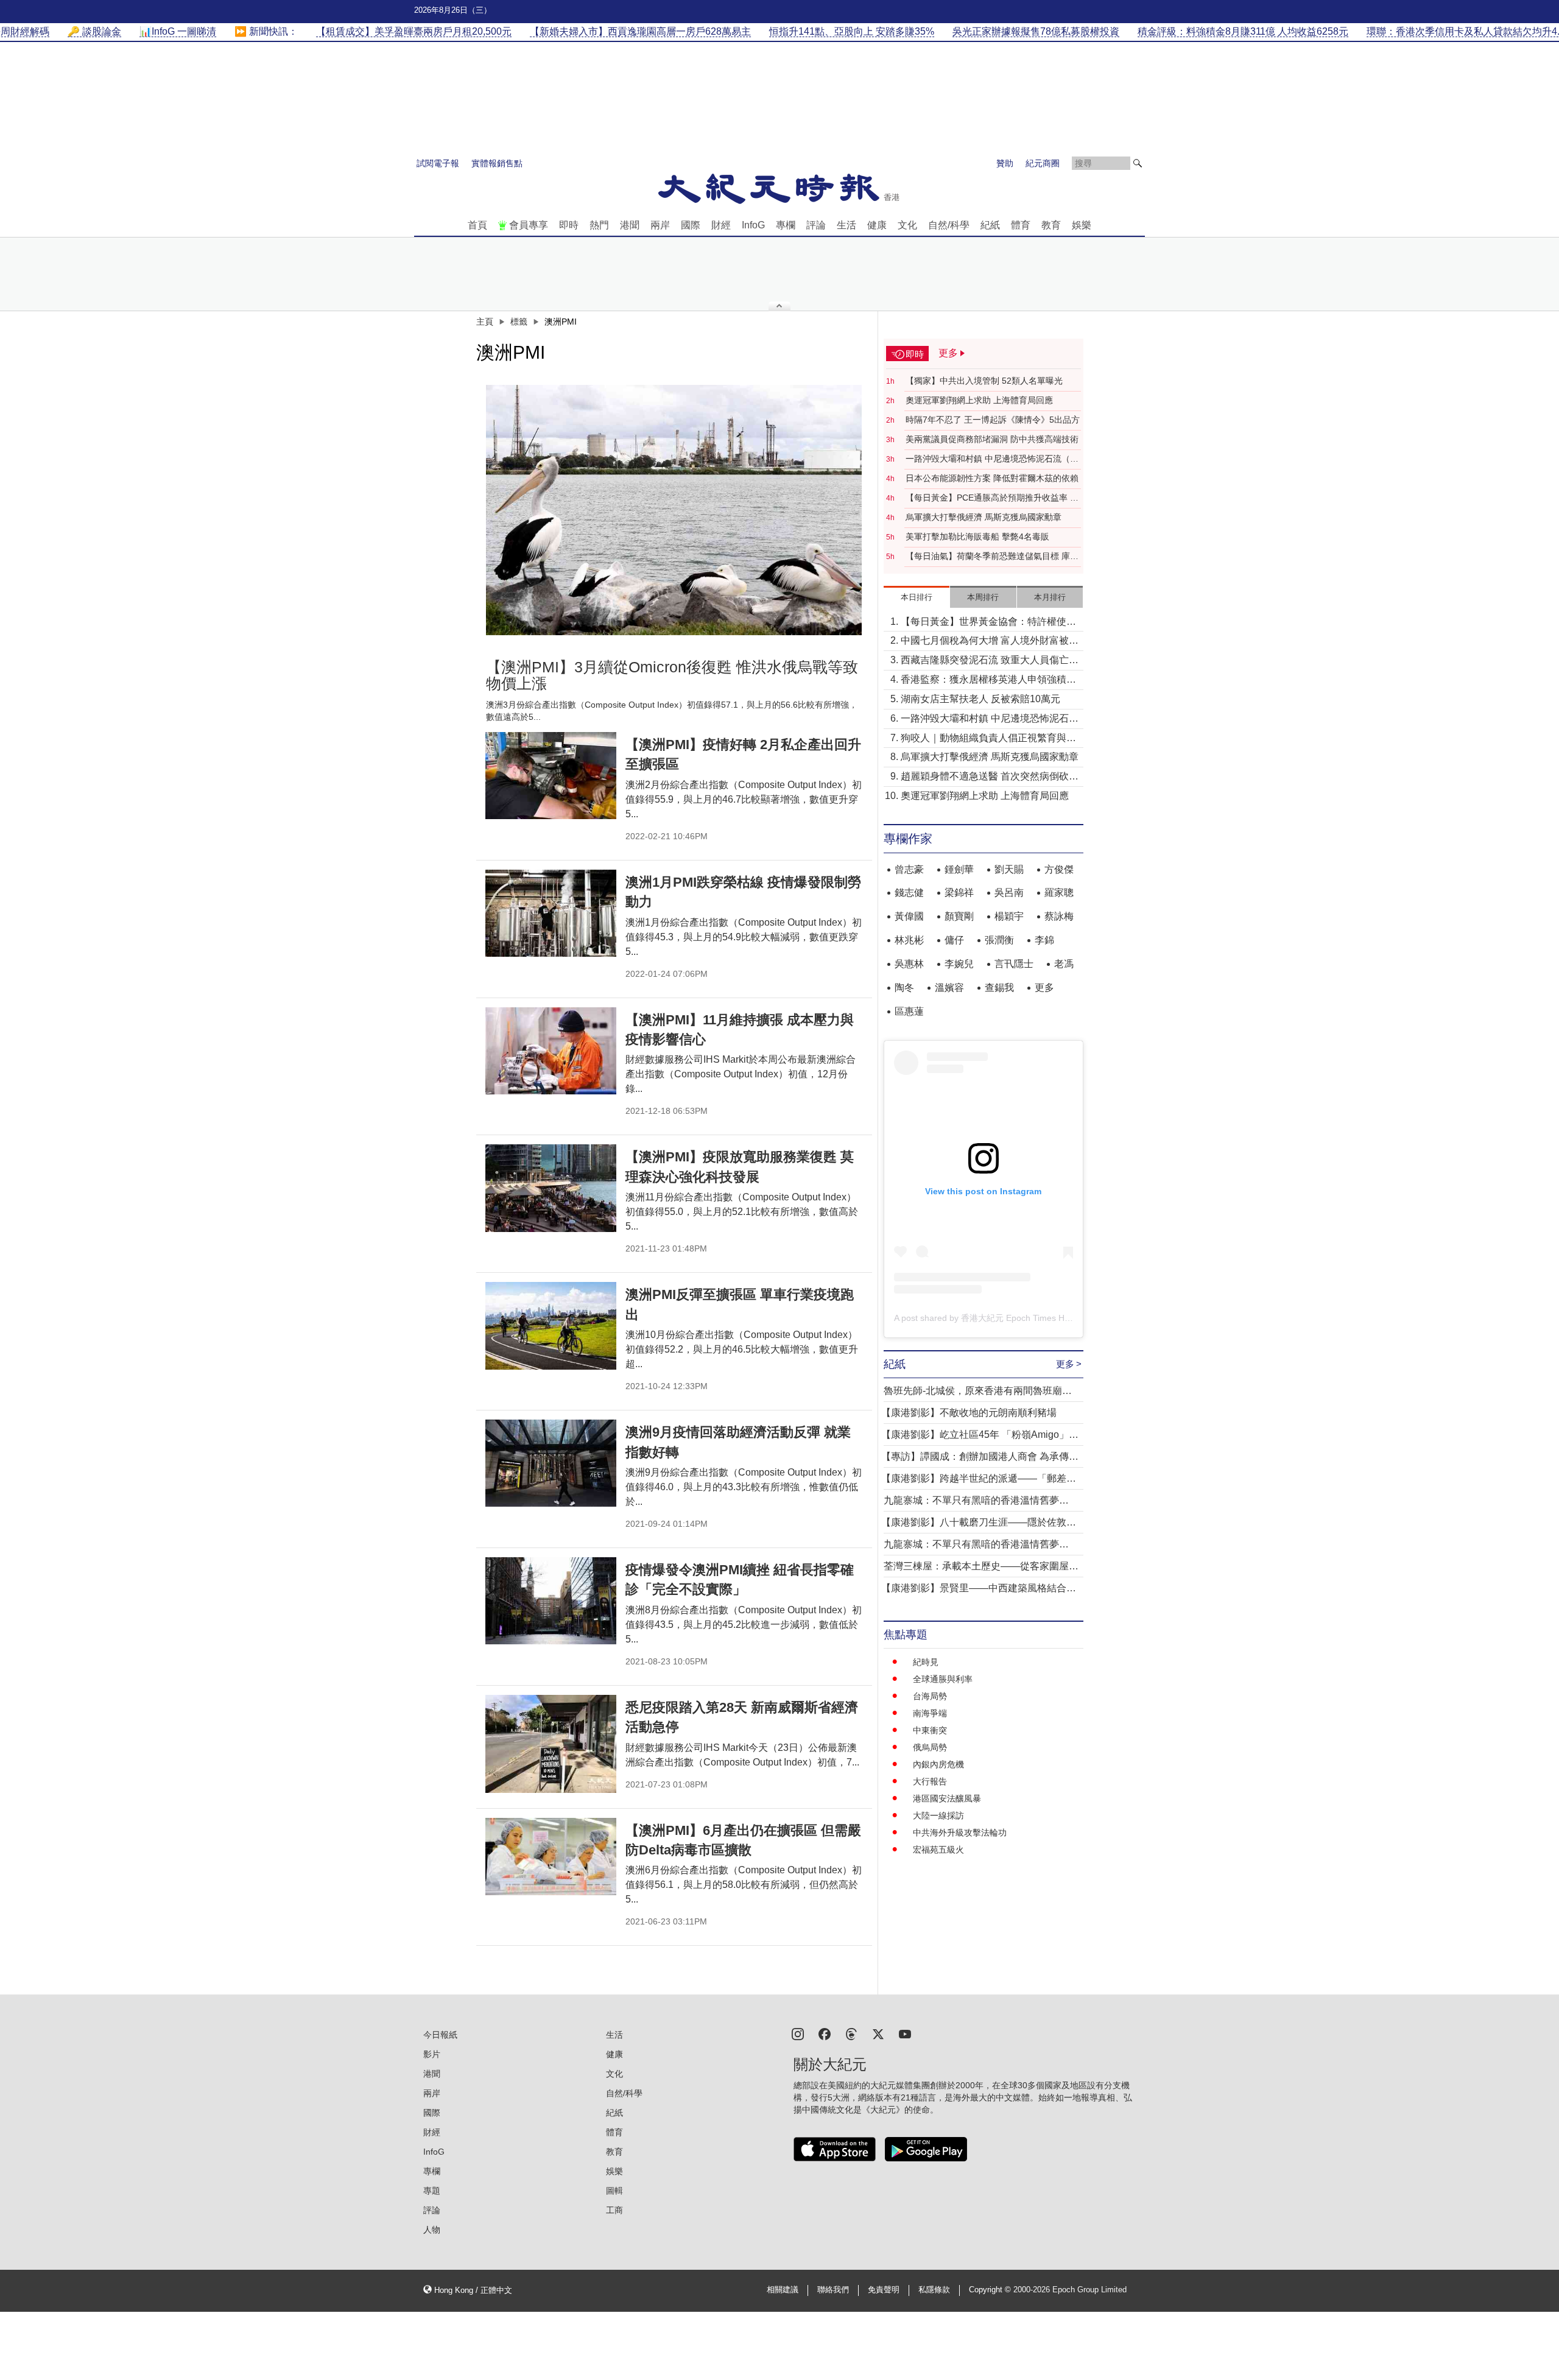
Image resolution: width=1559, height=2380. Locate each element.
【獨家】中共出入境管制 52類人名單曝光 (984, 381)
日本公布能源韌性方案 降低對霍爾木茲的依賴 (992, 478)
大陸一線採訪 (938, 1815)
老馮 (1064, 964)
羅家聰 (1059, 892)
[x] (878, 2033)
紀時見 (926, 1662)
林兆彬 (909, 940)
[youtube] (905, 2033)
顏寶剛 (959, 916)
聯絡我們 (833, 2290)
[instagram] (798, 2033)
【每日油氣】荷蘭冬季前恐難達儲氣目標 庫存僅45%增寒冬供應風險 (992, 557)
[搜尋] (1138, 163)
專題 (432, 2191)
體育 (1021, 225)
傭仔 (954, 940)
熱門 (599, 225)
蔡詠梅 (1059, 916)
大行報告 (930, 1781)
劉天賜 (1009, 869)
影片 (432, 2054)
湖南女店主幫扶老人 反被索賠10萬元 (980, 699)
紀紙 (990, 225)
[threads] (851, 2033)
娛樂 (1082, 225)
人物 (432, 2230)
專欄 (786, 225)
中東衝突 (930, 1730)
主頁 (485, 322)
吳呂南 (1009, 892)
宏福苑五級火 (938, 1850)
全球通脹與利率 (943, 1679)
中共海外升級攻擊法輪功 (960, 1833)
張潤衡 (999, 940)
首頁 (477, 225)
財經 (721, 225)
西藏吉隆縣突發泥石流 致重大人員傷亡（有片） (985, 661)
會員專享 (529, 225)
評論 (816, 225)
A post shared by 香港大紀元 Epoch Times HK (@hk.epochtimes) (1019, 1318)
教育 (1051, 225)
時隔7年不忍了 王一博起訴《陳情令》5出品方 (993, 420)
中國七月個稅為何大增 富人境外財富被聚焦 (990, 642)
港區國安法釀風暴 (947, 1798)
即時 (569, 225)
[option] (674, 510)
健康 (877, 225)
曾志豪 (909, 869)
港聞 (630, 225)
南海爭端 (930, 1713)
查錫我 (999, 988)
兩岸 (660, 225)
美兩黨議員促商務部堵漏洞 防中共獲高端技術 (992, 439)
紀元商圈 (1043, 163)
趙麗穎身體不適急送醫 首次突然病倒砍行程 (990, 777)
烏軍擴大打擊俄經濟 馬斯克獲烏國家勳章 (984, 517)
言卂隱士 (1014, 964)
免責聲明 (884, 2290)
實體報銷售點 (497, 163)
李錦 (1044, 940)
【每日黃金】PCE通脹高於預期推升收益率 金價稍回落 (992, 498)
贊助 (1005, 163)
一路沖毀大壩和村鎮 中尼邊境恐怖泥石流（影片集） (992, 459)
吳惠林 (909, 964)
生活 (846, 225)
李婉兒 (959, 964)
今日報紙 (440, 2035)
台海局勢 (930, 1696)
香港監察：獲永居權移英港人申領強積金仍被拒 (988, 681)
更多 (1044, 988)
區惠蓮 (909, 1011)
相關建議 (783, 2290)
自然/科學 (949, 225)
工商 (614, 2210)
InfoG (753, 225)
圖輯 (614, 2191)
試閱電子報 (438, 163)
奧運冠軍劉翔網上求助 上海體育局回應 (979, 400)
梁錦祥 (959, 892)
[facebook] (825, 2033)
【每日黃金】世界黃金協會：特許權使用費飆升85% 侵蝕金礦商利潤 (988, 623)
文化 (907, 225)
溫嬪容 (949, 988)
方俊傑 (1059, 869)
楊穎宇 (1009, 916)
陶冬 (904, 988)
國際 (691, 225)
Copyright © (991, 2290)
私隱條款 (934, 2290)
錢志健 (909, 892)
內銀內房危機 (938, 1764)
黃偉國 (909, 916)
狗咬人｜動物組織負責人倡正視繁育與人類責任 (988, 739)
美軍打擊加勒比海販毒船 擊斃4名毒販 (977, 537)
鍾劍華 (959, 869)
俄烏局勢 (930, 1747)
